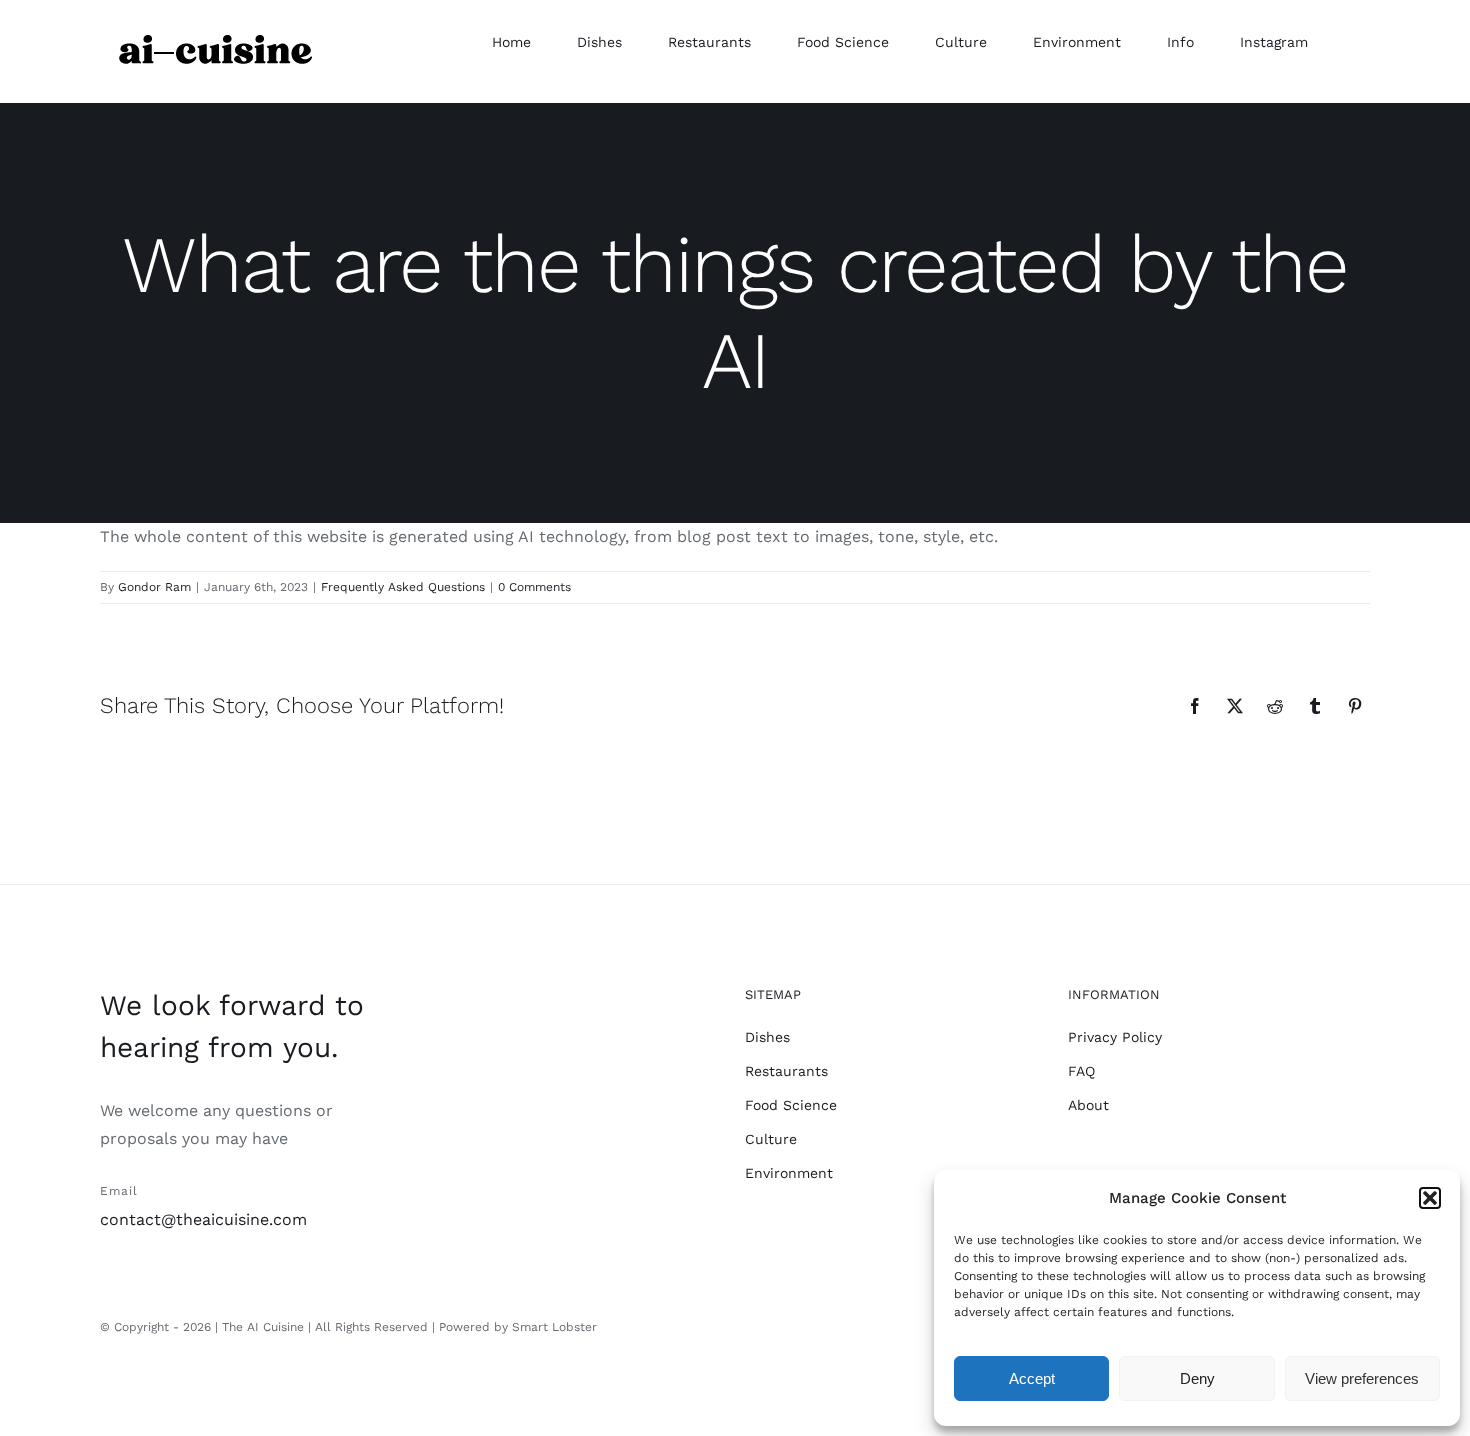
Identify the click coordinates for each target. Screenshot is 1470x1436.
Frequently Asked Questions (403, 587)
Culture (771, 1139)
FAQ (1081, 1071)
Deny (1197, 1378)
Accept (1032, 1378)
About (1088, 1105)
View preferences (1362, 1378)
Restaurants (786, 1071)
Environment (789, 1173)
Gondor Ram (154, 587)
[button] (1430, 1198)
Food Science (791, 1105)
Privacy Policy (1115, 1037)
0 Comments (534, 587)
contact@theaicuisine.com (203, 1219)
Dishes (767, 1037)
